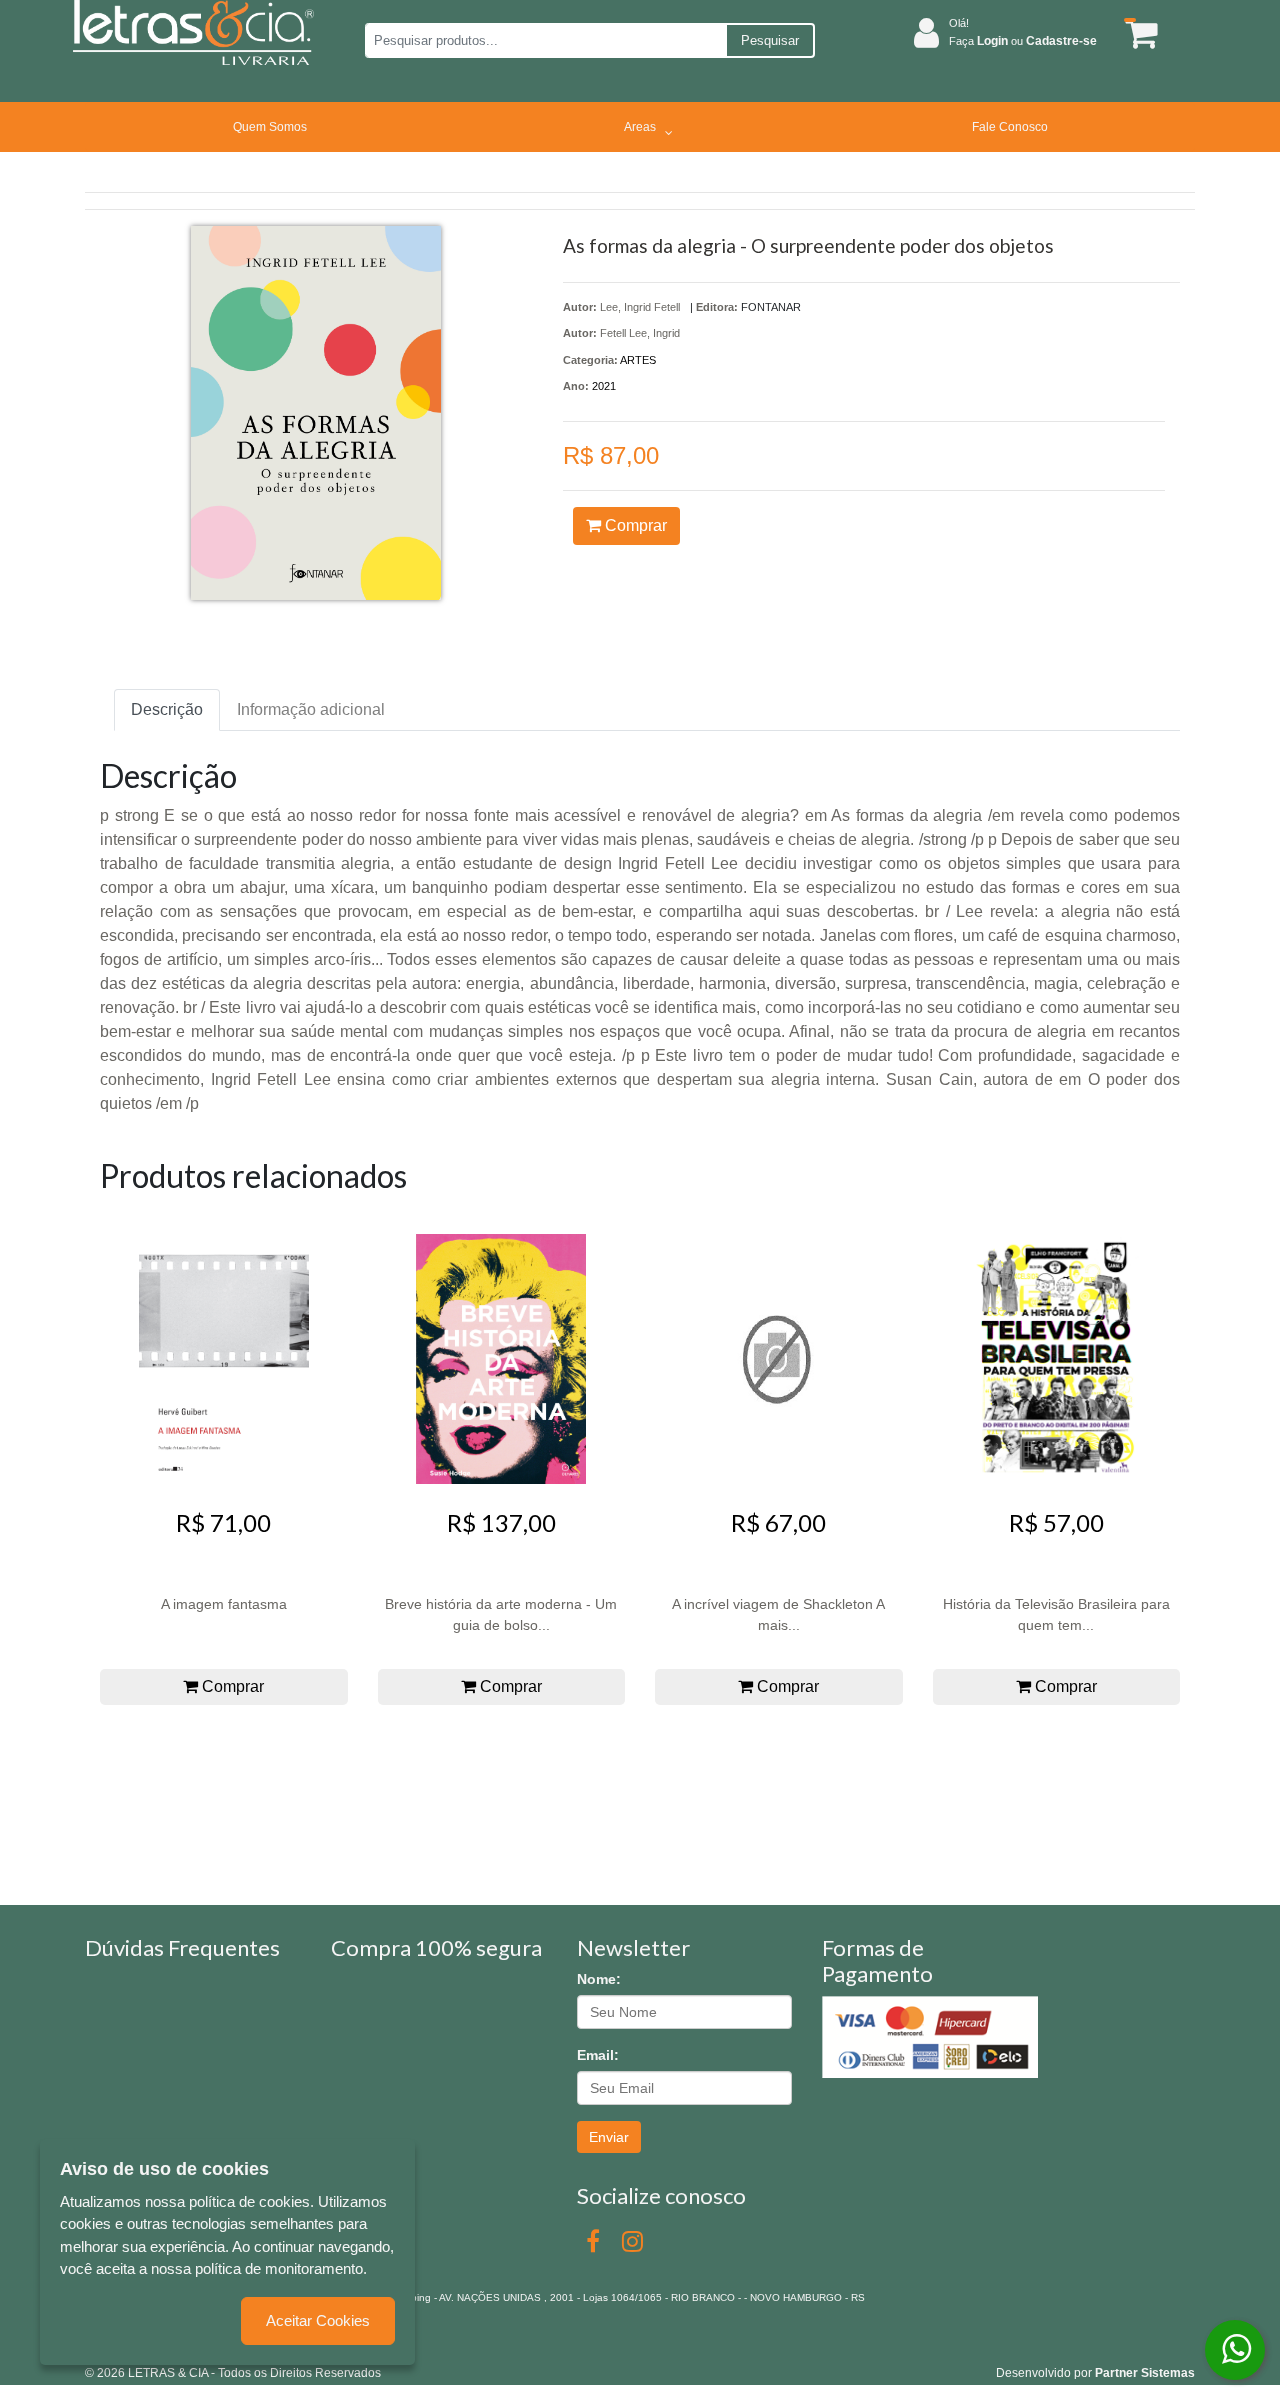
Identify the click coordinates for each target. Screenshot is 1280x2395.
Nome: (599, 1979)
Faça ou (1023, 41)
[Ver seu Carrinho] (1138, 33)
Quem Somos (270, 127)
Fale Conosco (1010, 127)
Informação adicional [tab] (311, 709)
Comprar (634, 525)
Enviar (609, 2137)
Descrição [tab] (167, 709)
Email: (598, 2055)
